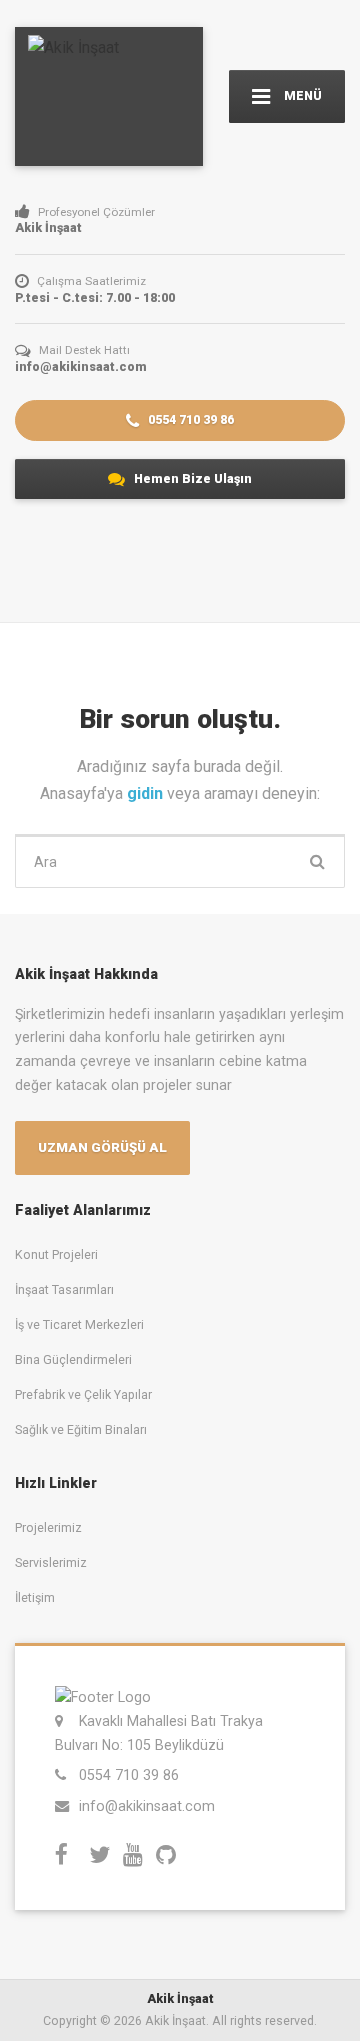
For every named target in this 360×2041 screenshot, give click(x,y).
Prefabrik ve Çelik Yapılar (83, 1394)
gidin (147, 793)
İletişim (35, 1597)
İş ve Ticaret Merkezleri (79, 1324)
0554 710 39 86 (189, 419)
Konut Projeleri (56, 1254)
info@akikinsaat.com (147, 1806)
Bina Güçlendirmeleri (73, 1359)
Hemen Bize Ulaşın (191, 478)
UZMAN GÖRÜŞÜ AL (102, 1147)
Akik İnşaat (180, 1998)
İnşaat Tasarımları (64, 1289)
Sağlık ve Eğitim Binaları (81, 1429)
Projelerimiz (48, 1527)
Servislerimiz (51, 1562)
